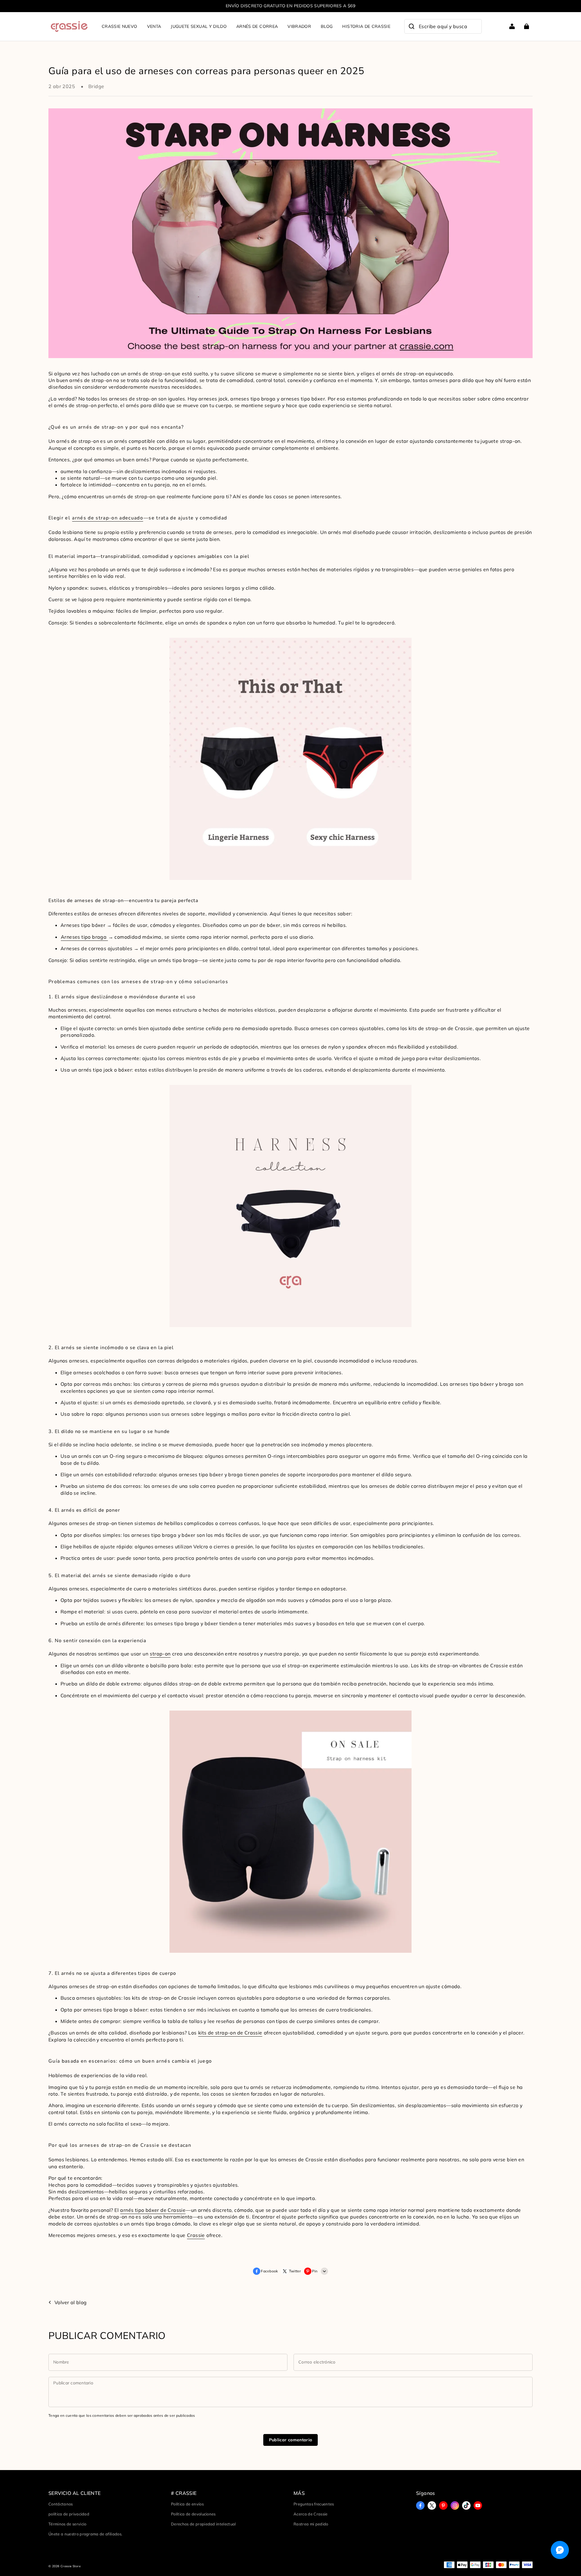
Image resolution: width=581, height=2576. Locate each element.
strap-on (160, 1654)
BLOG (327, 26)
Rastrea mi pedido (311, 2524)
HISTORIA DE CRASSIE (366, 26)
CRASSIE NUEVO (120, 26)
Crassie (196, 2235)
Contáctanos (61, 2504)
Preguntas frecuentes (314, 2504)
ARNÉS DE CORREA (257, 26)
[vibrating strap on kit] (290, 1831)
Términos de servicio (67, 2524)
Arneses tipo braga (84, 937)
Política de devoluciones (193, 2514)
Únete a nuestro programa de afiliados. (85, 2534)
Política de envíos (187, 2504)
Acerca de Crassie (311, 2514)
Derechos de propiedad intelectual (204, 2524)
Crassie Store (71, 2566)
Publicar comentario (291, 2440)
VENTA (154, 26)
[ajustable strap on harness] (290, 1206)
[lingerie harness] (290, 759)
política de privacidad (69, 2514)
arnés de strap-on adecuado (108, 518)
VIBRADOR (299, 26)
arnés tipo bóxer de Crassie (153, 2210)
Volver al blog (71, 2302)
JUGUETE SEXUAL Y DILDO (199, 26)
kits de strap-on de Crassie (230, 2033)
